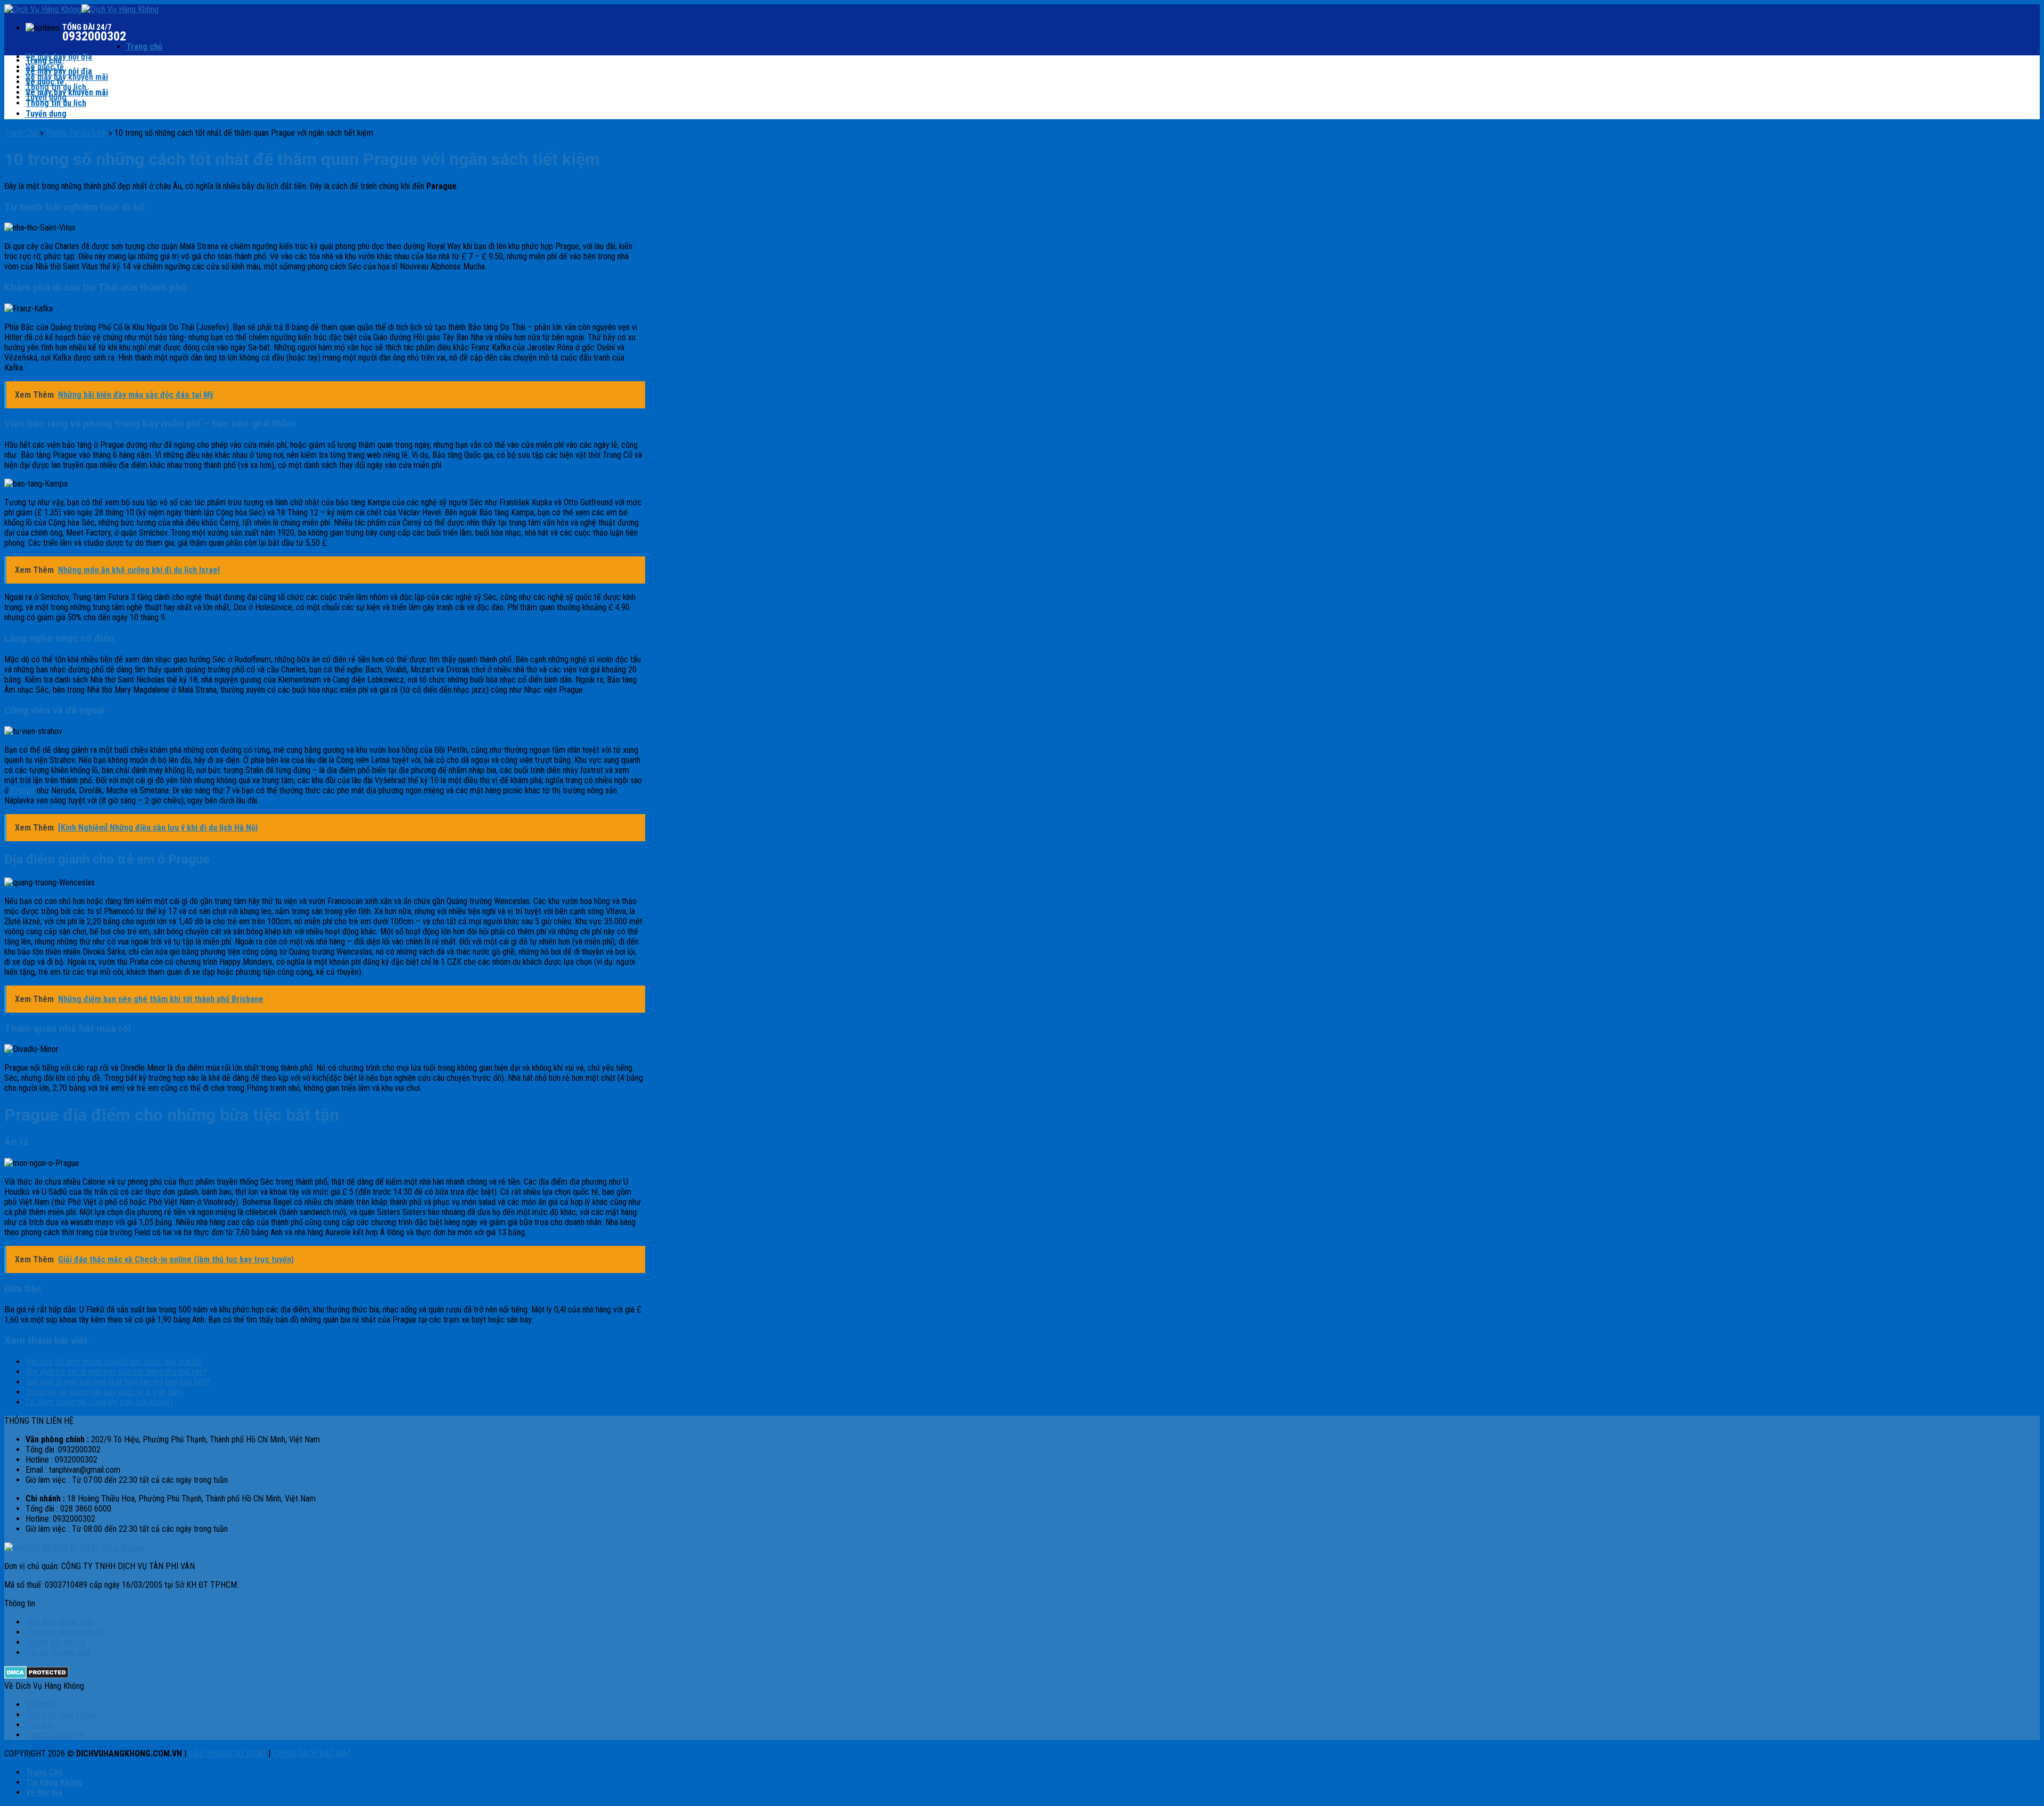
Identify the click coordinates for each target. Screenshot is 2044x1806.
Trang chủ (144, 47)
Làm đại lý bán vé (55, 1735)
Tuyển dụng (46, 114)
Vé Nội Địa (44, 1792)
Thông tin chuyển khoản (65, 1632)
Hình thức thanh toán (60, 1622)
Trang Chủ (21, 133)
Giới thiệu (41, 1705)
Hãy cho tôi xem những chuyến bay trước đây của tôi (113, 1362)
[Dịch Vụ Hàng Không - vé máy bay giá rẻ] (81, 9)
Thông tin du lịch (56, 103)
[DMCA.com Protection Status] (36, 1676)
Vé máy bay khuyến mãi (67, 77)
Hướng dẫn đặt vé (56, 1642)
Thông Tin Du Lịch (76, 133)
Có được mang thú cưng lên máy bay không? (99, 1402)
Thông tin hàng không (61, 1715)
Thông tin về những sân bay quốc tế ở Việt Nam (104, 1392)
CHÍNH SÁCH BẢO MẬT (312, 1754)
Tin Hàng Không (54, 1782)
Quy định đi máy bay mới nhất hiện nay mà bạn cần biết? (118, 1382)
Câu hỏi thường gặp (58, 1652)
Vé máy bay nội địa (59, 71)
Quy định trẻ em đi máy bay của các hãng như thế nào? (116, 1372)
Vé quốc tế (45, 82)
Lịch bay (40, 1725)
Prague (23, 790)
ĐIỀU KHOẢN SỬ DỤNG (227, 1754)
